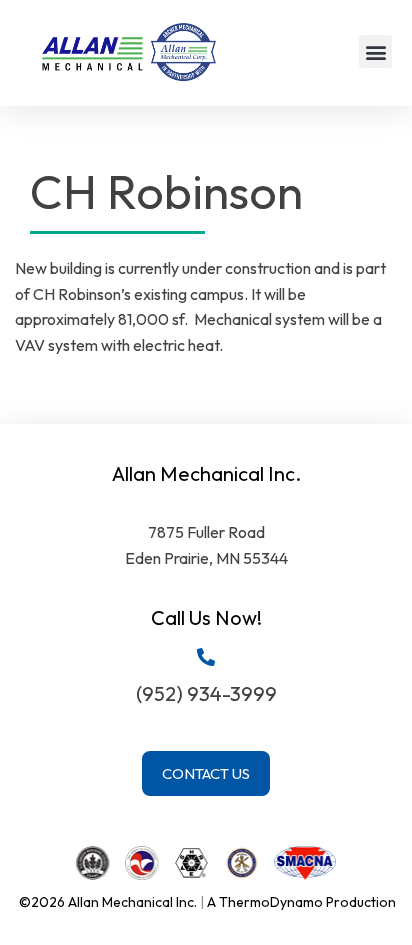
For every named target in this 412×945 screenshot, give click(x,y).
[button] (375, 51)
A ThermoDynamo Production (301, 902)
